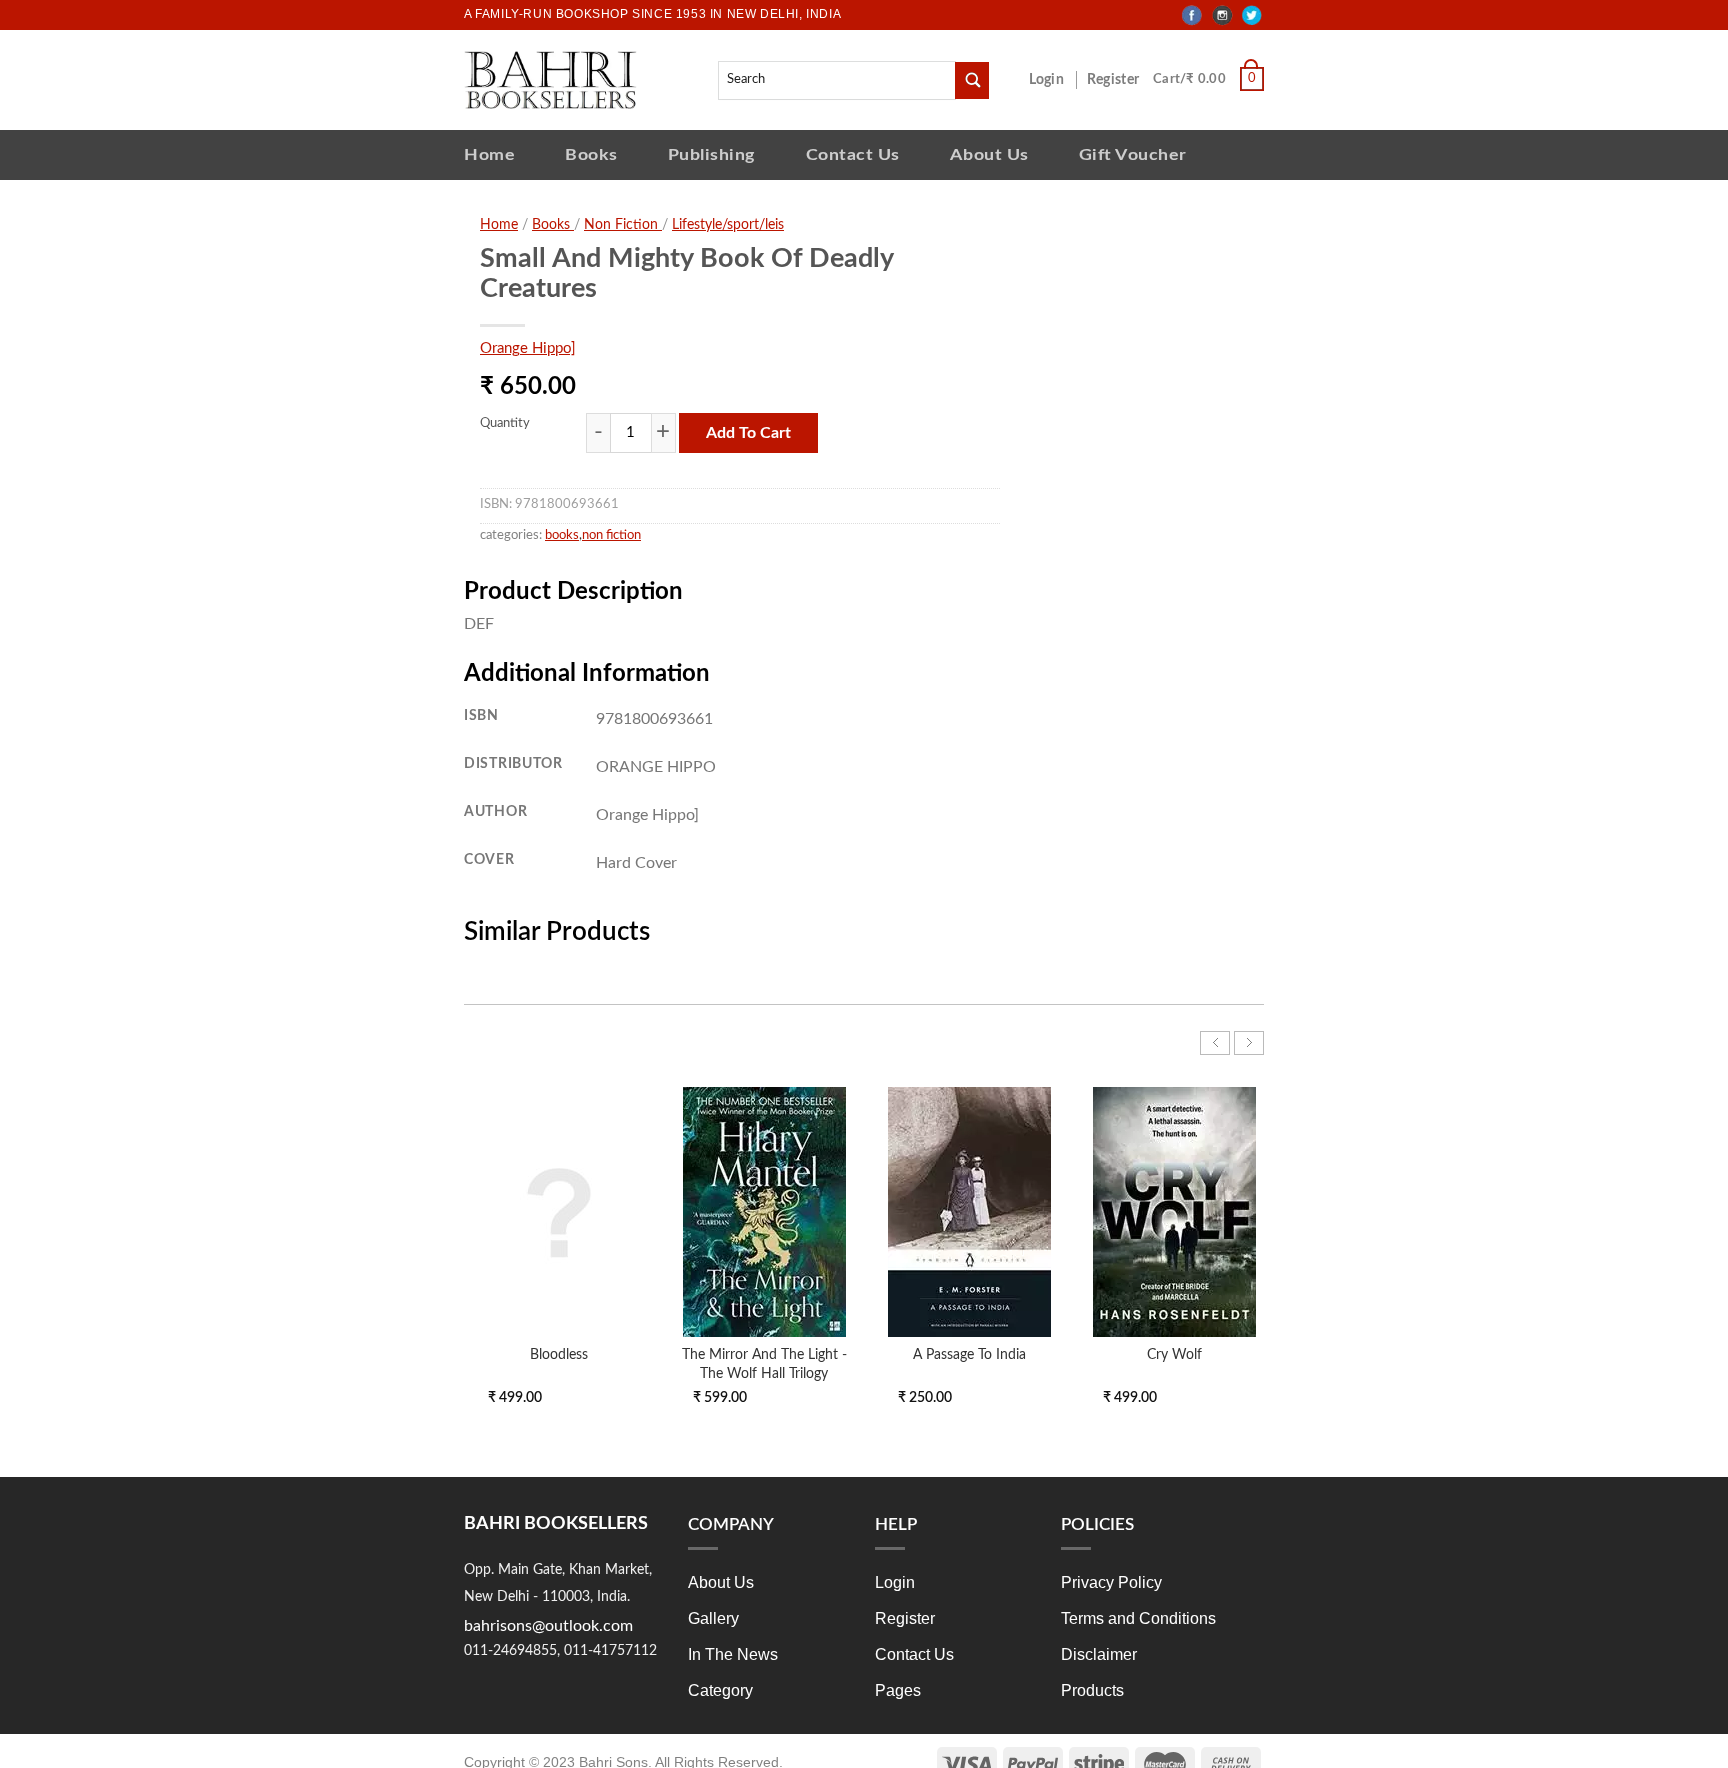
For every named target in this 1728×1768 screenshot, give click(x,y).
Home (489, 154)
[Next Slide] (1249, 1043)
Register (1117, 80)
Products (1092, 1690)
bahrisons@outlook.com (548, 1626)
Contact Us (853, 154)
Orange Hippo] (528, 348)
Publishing (712, 154)
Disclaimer (1099, 1654)
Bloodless (559, 1354)
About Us (989, 154)
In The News (733, 1654)
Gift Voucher (1133, 154)
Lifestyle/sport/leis (728, 225)
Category (720, 1690)
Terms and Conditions (1138, 1618)
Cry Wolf (1174, 1354)
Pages (898, 1690)
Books (591, 154)
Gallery (713, 1618)
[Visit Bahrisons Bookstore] (550, 79)
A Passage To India (969, 1354)
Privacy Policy (1111, 1582)
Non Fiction (623, 225)
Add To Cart (748, 433)
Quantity (505, 423)
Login (1057, 80)
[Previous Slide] (1215, 1043)
